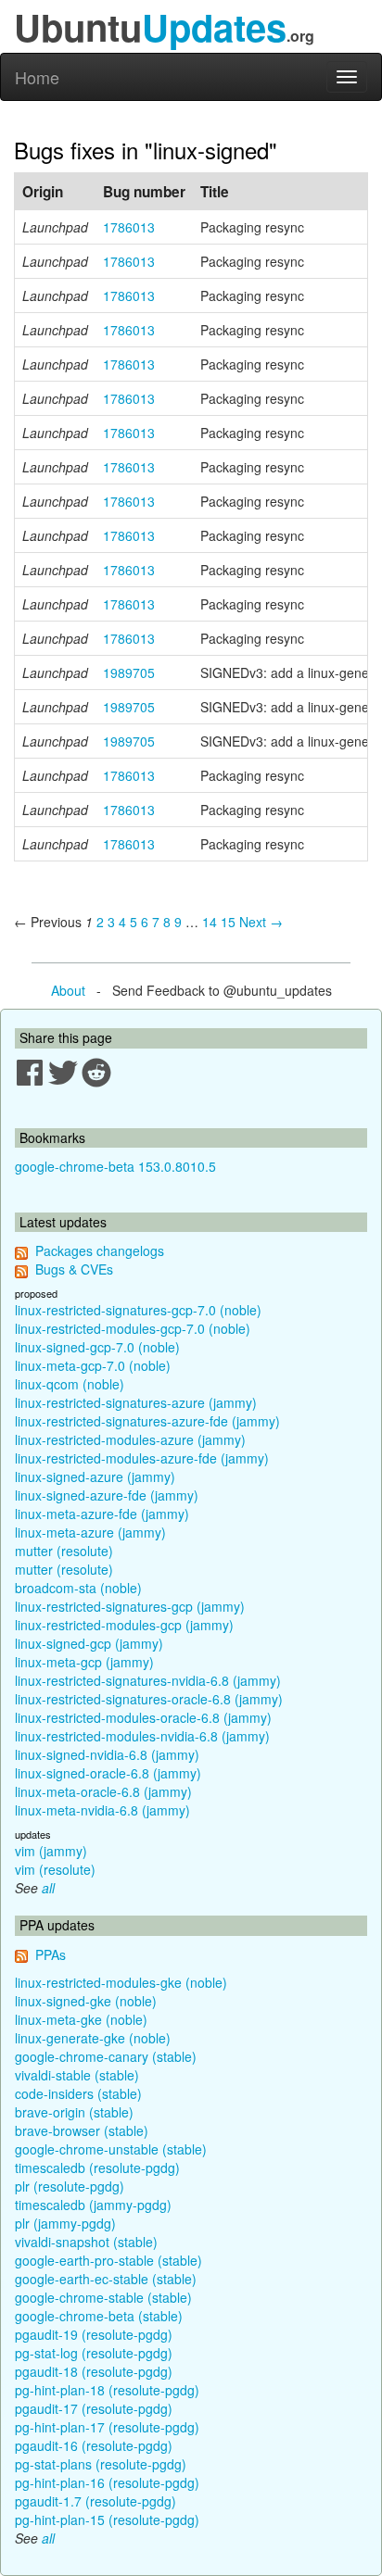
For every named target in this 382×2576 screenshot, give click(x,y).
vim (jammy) (51, 1851)
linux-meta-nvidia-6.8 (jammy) (102, 1810)
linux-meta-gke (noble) (81, 2019)
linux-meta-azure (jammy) (90, 1532)
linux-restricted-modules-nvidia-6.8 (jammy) (142, 1736)
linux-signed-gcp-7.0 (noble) (97, 1347)
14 (210, 922)
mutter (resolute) (64, 1551)
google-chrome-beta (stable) (99, 2316)
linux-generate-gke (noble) (93, 2038)
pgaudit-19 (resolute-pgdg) (94, 2334)
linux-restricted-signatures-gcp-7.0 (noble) (138, 1310)
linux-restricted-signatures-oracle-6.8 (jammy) (149, 1699)
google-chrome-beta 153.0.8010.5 (115, 1166)
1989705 (129, 672)
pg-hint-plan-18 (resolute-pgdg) (107, 2390)
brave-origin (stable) (74, 2112)
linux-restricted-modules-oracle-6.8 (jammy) (143, 1717)
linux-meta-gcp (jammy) (84, 1662)
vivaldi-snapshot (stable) (86, 2242)
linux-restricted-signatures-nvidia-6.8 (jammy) (148, 1680)
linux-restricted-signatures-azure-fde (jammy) (147, 1421)
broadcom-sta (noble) (78, 1588)
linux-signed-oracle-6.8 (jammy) (108, 1773)
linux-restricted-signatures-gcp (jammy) (130, 1606)
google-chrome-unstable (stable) (111, 2149)
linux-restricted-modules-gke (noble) (121, 1982)
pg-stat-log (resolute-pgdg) (94, 2353)
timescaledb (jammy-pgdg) (93, 2205)
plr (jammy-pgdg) (65, 2223)
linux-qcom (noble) (70, 1384)
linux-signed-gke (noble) (86, 2001)
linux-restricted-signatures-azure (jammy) (136, 1402)
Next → (261, 922)
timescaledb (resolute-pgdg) (97, 2168)
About (68, 990)
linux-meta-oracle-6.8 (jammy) (103, 1791)
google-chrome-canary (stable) (106, 2056)
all (48, 1888)
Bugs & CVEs (74, 1269)
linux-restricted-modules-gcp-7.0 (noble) (133, 1328)
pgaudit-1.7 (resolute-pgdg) (95, 2501)
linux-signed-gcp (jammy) (89, 1643)
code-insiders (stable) (78, 2093)
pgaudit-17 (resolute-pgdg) (94, 2408)
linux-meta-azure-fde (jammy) (102, 1514)
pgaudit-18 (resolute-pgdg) (94, 2371)
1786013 (129, 227)
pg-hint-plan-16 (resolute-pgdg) (107, 2482)
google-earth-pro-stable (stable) (108, 2260)
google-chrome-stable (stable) (103, 2297)
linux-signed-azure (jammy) (95, 1476)
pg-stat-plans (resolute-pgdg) (101, 2464)
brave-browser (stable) (82, 2130)
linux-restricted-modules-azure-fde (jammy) (142, 1458)
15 (228, 922)
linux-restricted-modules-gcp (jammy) (124, 1625)
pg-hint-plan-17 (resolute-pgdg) (107, 2427)
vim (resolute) (55, 1869)
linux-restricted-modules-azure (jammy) (130, 1439)
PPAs (51, 1954)
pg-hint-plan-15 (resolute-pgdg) (107, 2519)
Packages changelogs (100, 1250)
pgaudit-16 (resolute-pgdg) (94, 2445)
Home (37, 77)
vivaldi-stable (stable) (77, 2075)
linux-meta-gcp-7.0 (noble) (93, 1365)
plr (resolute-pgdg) (70, 2186)
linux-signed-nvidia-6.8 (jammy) (107, 1754)
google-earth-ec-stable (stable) (106, 2279)
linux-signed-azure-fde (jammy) (107, 1495)
